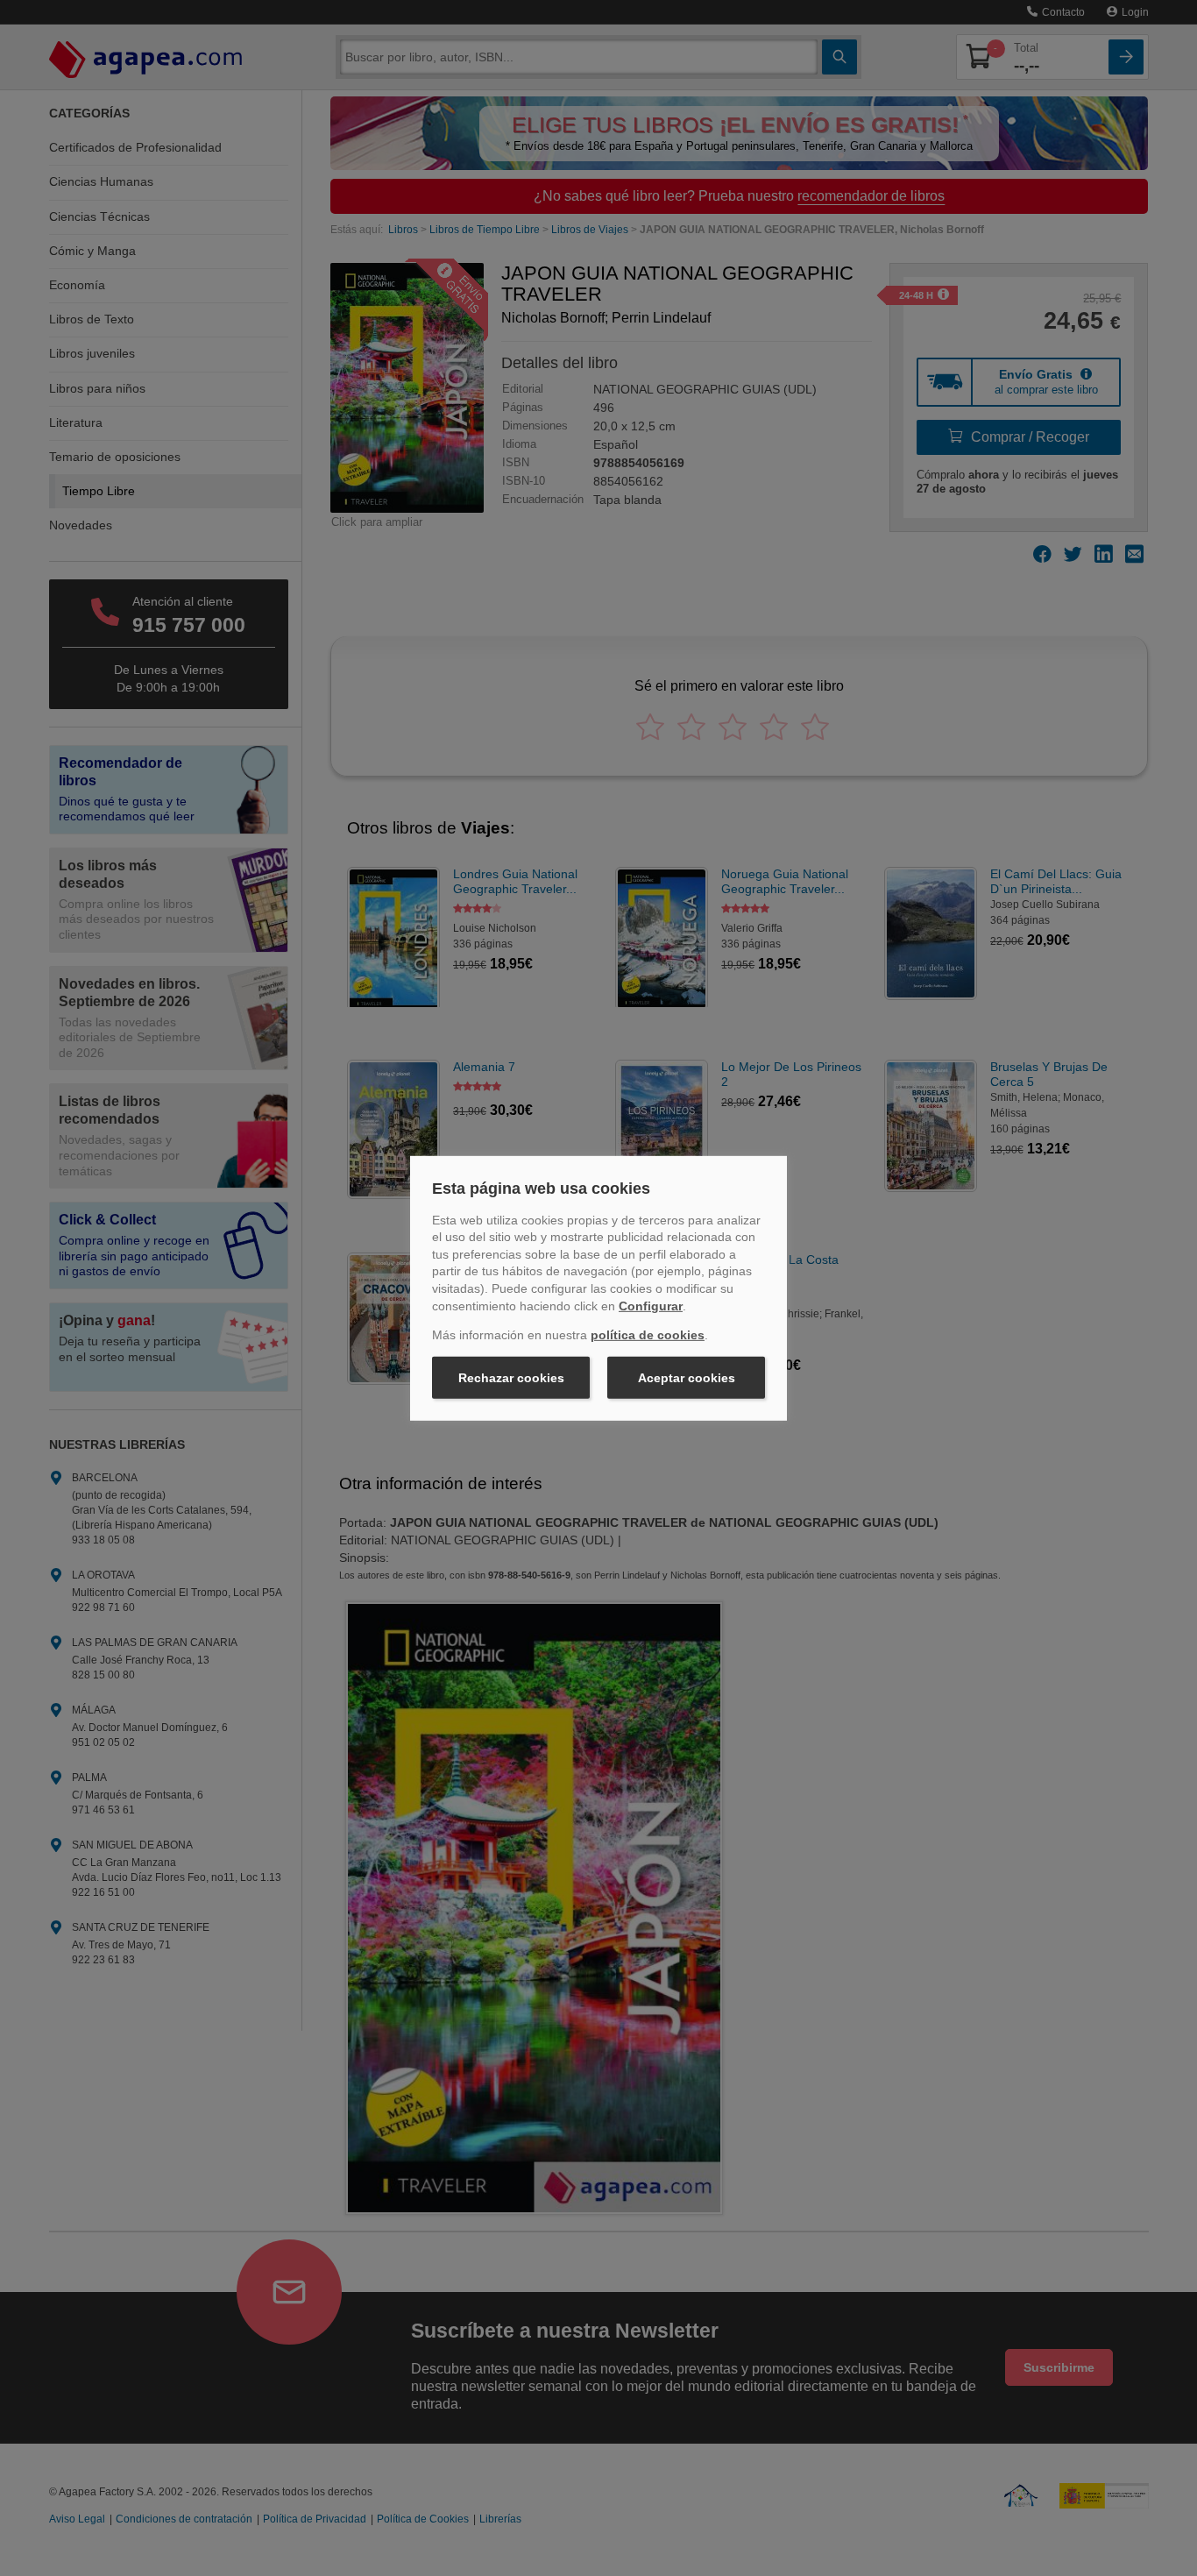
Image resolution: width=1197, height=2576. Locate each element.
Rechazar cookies (511, 1378)
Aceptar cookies (687, 1378)
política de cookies (648, 1335)
